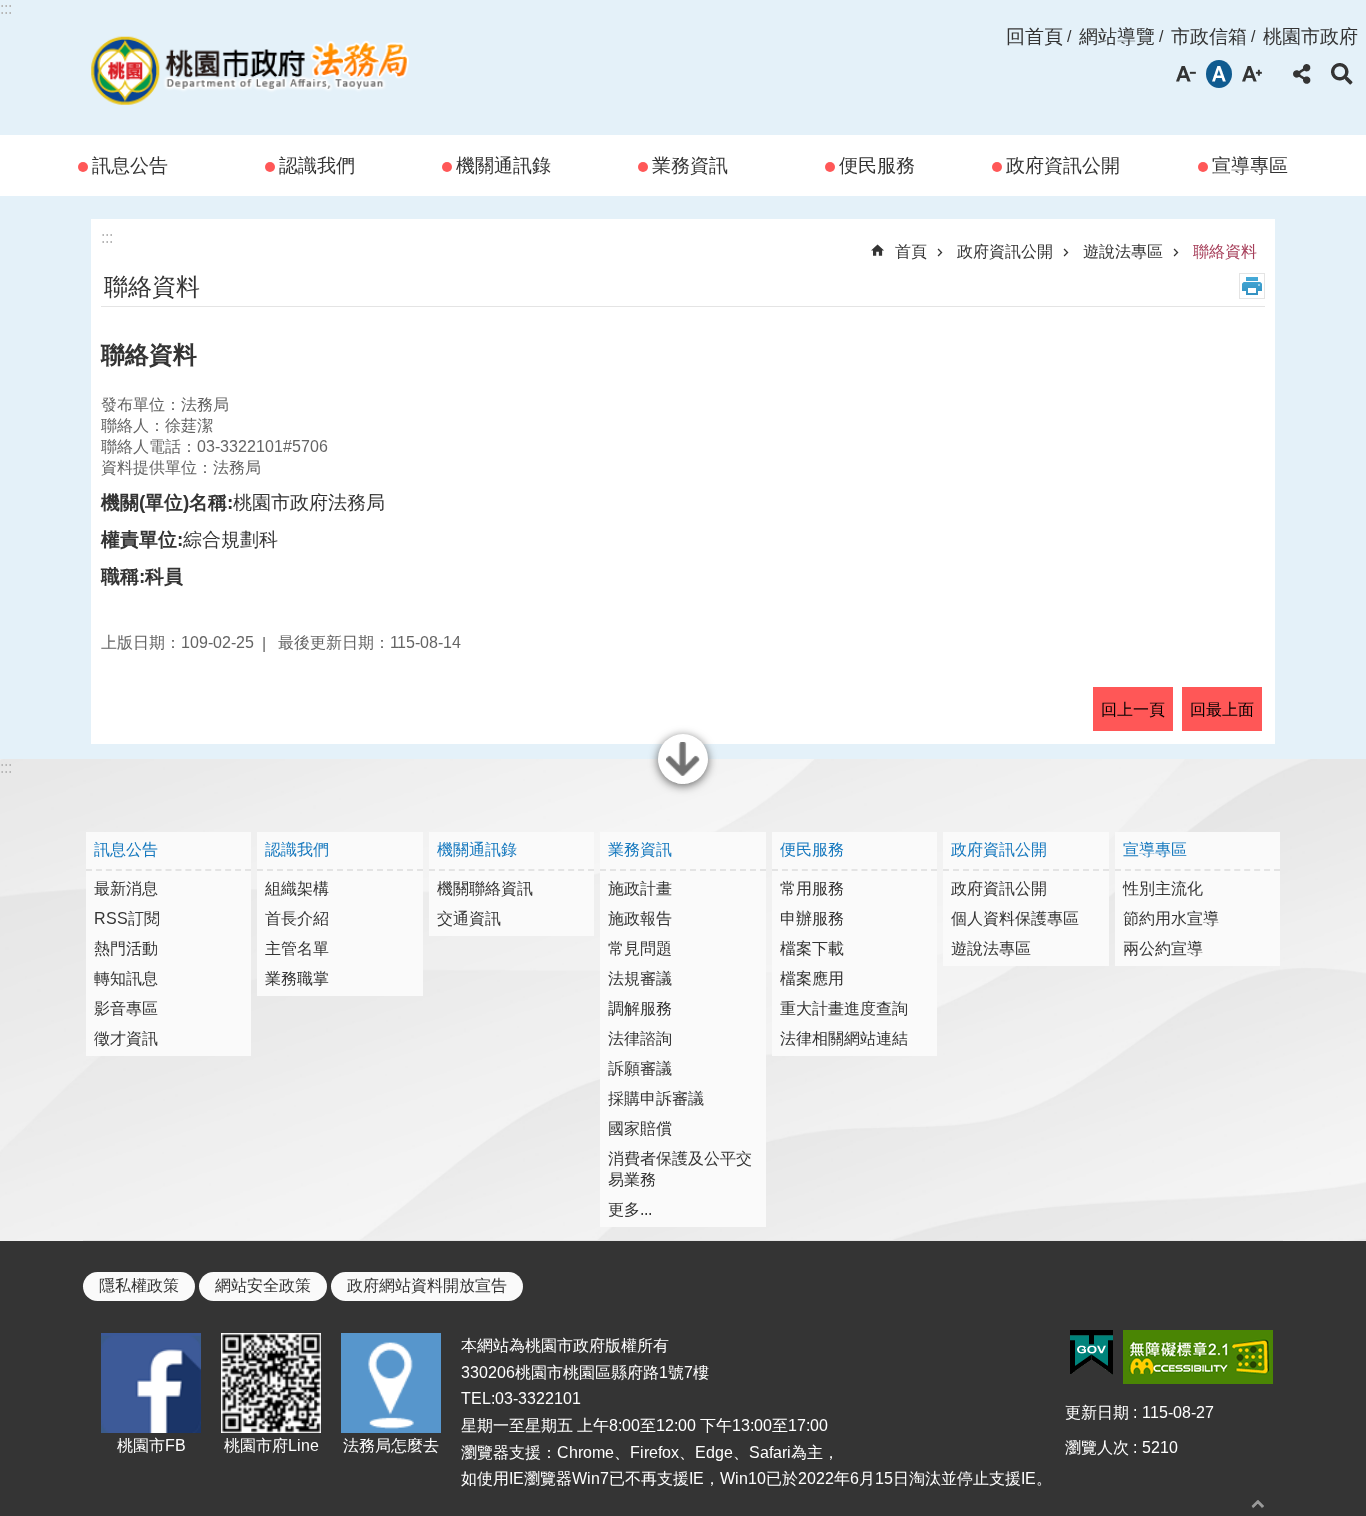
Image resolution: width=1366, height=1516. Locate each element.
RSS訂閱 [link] (127, 918)
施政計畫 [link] (640, 888)
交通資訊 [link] (469, 918)
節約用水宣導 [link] (1171, 918)
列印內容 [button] (1252, 286)
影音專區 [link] (126, 1008)
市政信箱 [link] (1209, 36)
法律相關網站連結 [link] (844, 1038)
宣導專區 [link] (1250, 165)
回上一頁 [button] (1133, 709)
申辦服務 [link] (812, 918)
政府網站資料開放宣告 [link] (427, 1285)
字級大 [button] (1252, 74)
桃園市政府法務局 (249, 67)
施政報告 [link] (640, 918)
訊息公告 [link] (130, 165)
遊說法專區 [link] (1123, 251)
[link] (1091, 1353)
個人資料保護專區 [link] (1015, 918)
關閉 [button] (683, 782)
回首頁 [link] (1034, 36)
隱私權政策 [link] (139, 1285)
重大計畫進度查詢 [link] (844, 1008)
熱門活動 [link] (126, 948)
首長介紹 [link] (297, 918)
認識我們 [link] (317, 165)
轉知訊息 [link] (126, 978)
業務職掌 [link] (297, 978)
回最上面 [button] (1222, 709)
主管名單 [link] (297, 948)
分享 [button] (1302, 74)
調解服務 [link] (640, 1008)
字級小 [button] (1186, 74)
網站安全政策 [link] (263, 1285)
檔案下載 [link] (812, 948)
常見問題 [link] (640, 948)
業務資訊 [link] (690, 165)
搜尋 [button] (1342, 74)
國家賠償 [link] (640, 1128)
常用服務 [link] (812, 888)
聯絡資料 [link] (1225, 251)
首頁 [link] (911, 251)
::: (6, 8)
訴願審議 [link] (640, 1068)
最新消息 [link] (126, 888)
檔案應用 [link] (812, 978)
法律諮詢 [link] (640, 1038)
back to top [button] (1258, 1503)
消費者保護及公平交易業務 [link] (680, 1169)
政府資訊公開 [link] (1063, 165)
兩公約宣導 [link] (1163, 948)
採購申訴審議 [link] (656, 1098)
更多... (630, 1209)
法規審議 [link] (640, 978)
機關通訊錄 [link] (503, 165)
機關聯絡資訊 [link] (485, 888)
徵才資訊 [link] (126, 1038)
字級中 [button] (1219, 74)
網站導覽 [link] (1117, 36)
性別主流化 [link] (1163, 888)
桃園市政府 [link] (1310, 36)
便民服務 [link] (877, 165)
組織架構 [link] (297, 888)
